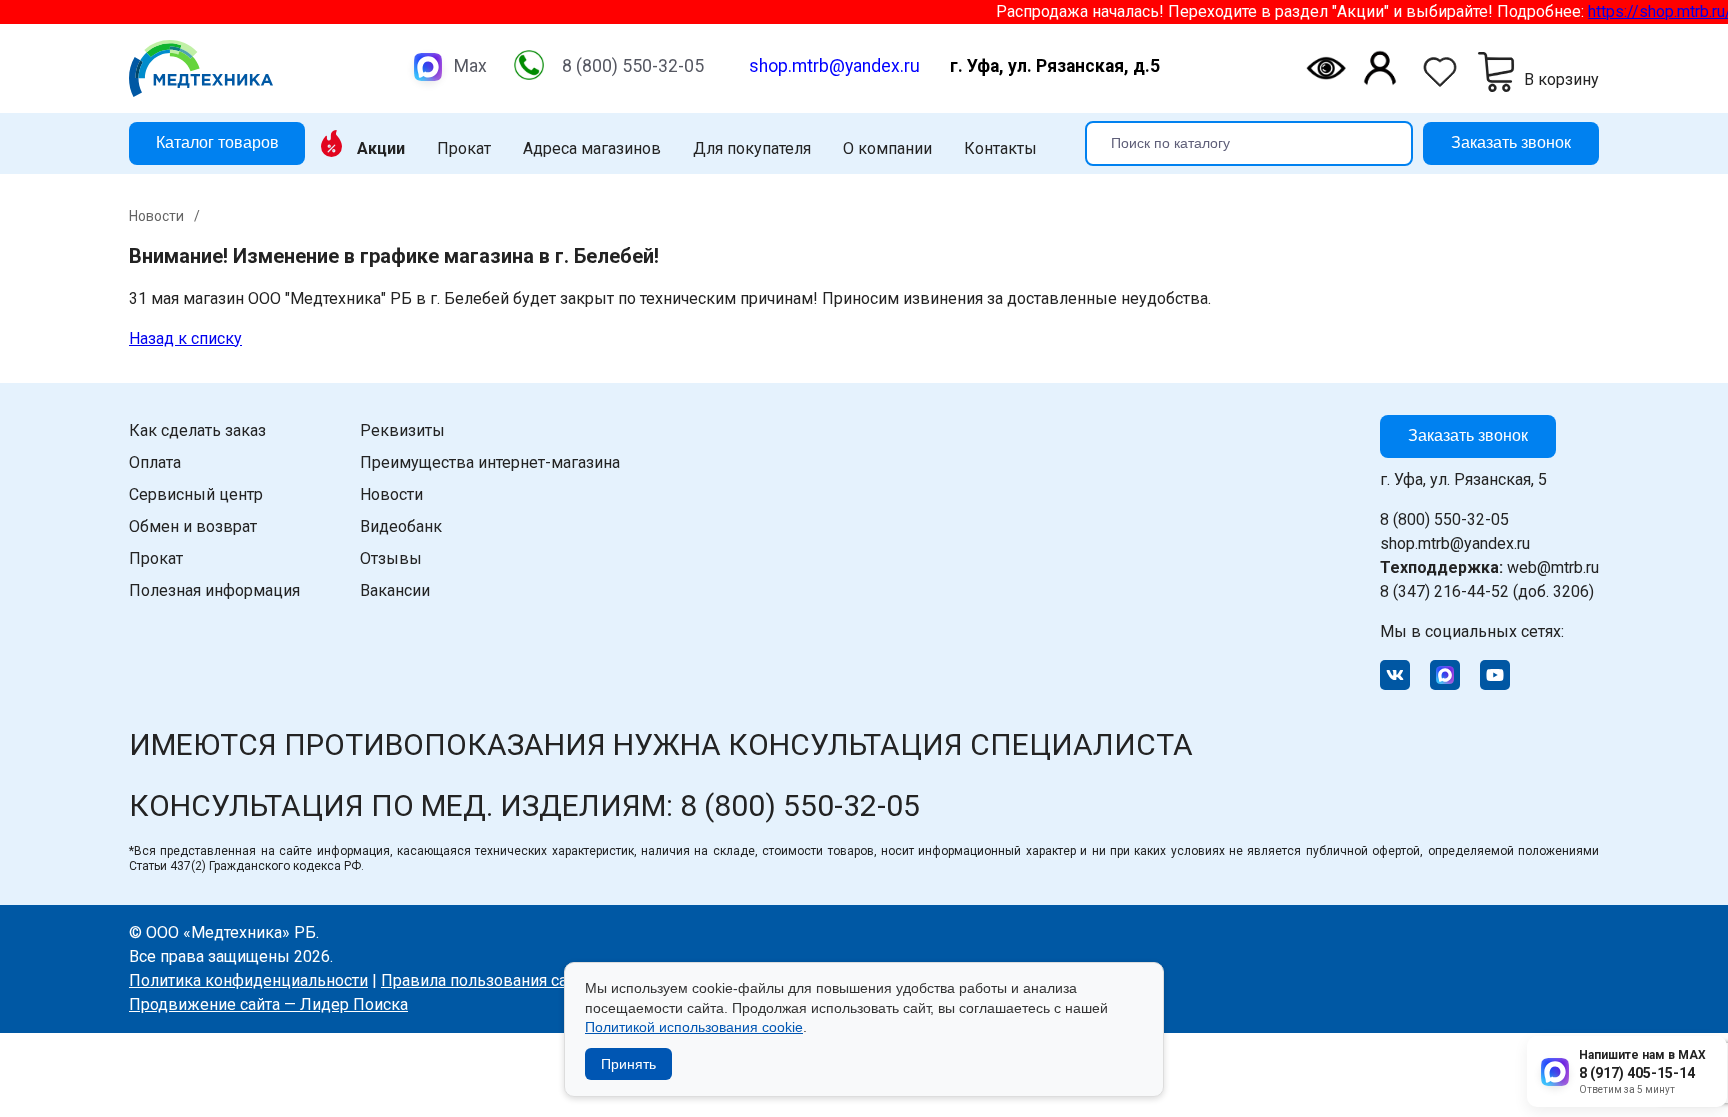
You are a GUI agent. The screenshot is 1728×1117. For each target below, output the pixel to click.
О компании (887, 149)
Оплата (155, 462)
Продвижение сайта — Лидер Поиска (268, 1004)
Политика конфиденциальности (248, 980)
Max (470, 66)
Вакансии (395, 590)
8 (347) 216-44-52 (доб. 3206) (1487, 591)
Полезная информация (214, 590)
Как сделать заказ (197, 430)
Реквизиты (402, 430)
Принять (628, 1064)
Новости (391, 494)
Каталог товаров (217, 142)
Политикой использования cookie (694, 1027)
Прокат (464, 149)
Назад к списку (185, 338)
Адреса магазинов (592, 149)
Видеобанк (401, 526)
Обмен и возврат (193, 526)
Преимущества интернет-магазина (490, 462)
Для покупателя (752, 149)
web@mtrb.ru (1489, 567)
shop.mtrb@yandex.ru (834, 66)
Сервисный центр (196, 494)
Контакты (1000, 149)
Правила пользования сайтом (492, 980)
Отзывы (391, 558)
